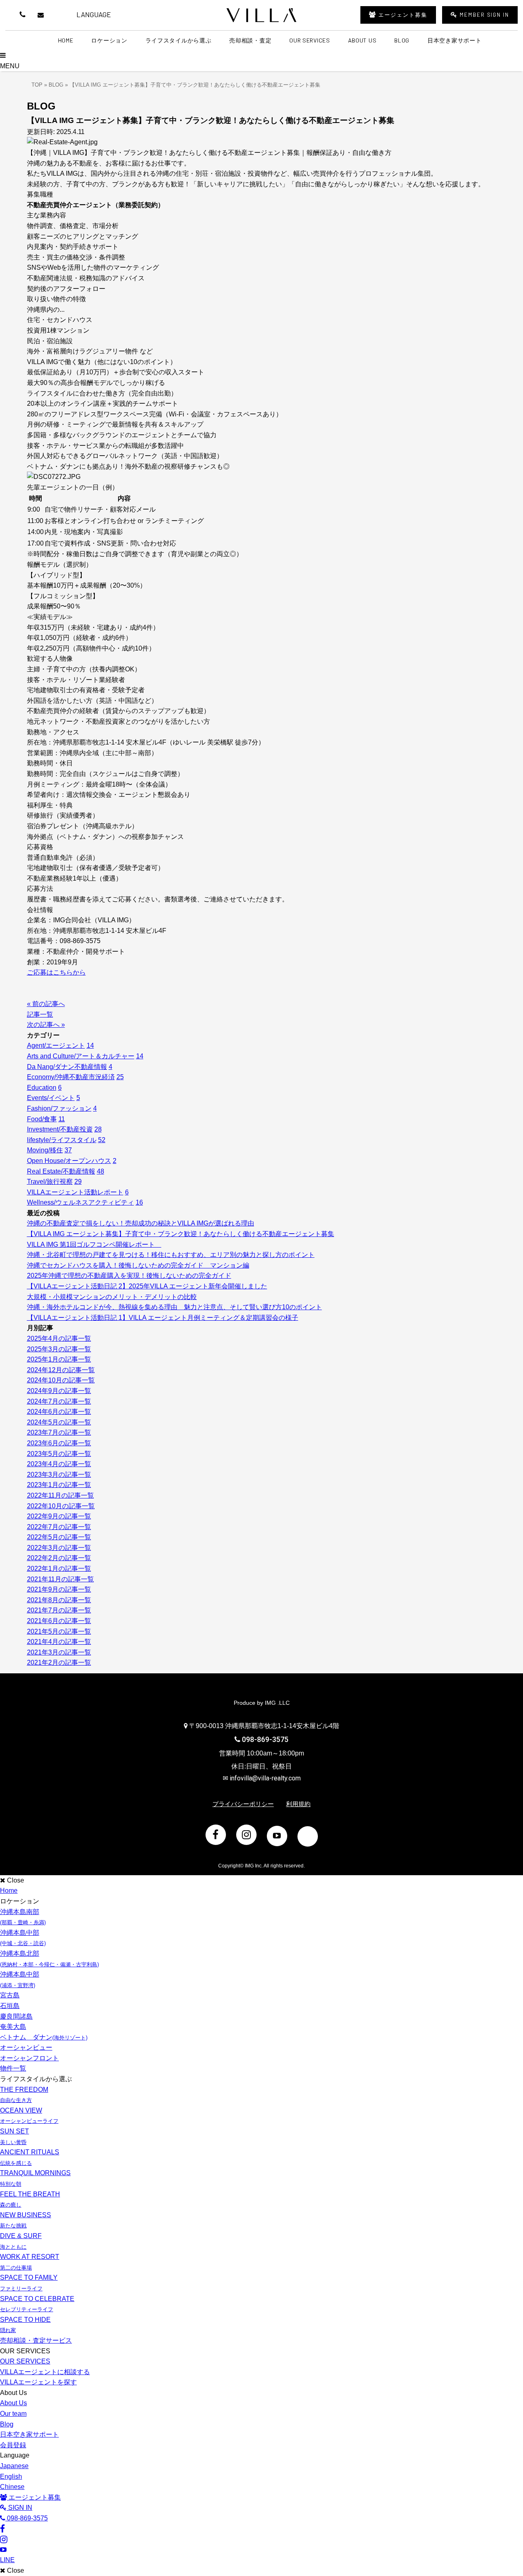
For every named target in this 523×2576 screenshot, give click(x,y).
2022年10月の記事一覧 (61, 1506)
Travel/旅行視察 (50, 1182)
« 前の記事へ (46, 1004)
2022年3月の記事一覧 (59, 1548)
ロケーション (109, 40)
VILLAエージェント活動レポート (75, 1192)
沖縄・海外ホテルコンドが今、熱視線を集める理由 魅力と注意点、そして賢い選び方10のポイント (174, 1307)
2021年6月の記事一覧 (59, 1621)
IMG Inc (253, 1866)
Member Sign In (484, 15)
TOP (37, 85)
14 (90, 1045)
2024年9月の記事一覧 (59, 1391)
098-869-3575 (265, 1740)
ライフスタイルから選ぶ (179, 40)
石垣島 (10, 2006)
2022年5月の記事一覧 (59, 1537)
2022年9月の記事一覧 (59, 1516)
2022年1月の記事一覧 (59, 1569)
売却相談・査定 (250, 40)
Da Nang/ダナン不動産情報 (67, 1067)
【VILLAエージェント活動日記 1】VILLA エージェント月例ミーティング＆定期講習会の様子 (163, 1318)
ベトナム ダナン (44, 2037)
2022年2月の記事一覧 (59, 1558)
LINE (61, 15)
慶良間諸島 (16, 2016)
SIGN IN (19, 2508)
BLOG (56, 85)
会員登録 (13, 2445)
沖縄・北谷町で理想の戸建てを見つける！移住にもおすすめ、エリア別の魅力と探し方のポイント (171, 1255)
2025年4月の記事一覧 (59, 1338)
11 (62, 1119)
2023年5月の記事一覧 (59, 1454)
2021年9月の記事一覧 (59, 1589)
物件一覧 (13, 2068)
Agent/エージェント (56, 1045)
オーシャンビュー (26, 2047)
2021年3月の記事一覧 (59, 1652)
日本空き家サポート (454, 40)
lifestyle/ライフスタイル (62, 1140)
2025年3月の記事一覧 (59, 1349)
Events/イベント (51, 1098)
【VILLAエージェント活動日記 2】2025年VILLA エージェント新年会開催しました (147, 1286)
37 (68, 1150)
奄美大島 (13, 2027)
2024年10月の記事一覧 (61, 1380)
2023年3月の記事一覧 (59, 1475)
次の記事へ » (46, 1025)
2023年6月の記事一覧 (59, 1443)
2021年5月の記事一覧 (59, 1631)
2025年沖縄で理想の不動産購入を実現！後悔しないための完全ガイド (129, 1276)
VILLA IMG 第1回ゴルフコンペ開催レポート (94, 1244)
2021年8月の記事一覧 (59, 1600)
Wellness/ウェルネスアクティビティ (80, 1202)
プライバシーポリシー (243, 1804)
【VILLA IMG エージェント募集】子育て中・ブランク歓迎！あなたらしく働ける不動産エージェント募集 (181, 1234)
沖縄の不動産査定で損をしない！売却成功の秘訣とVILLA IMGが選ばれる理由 (141, 1223)
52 (102, 1140)
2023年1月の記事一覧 (59, 1485)
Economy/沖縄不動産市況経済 (71, 1077)
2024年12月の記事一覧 (61, 1370)
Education (42, 1088)
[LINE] (308, 1836)
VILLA (261, 15)
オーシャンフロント (29, 2058)
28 (98, 1129)
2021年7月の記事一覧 (59, 1610)
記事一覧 (40, 1014)
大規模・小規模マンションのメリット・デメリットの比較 (112, 1297)
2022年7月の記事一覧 (59, 1527)
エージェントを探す (38, 2382)
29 (78, 1182)
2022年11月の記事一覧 (60, 1495)
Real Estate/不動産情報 (61, 1171)
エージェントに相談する (45, 2372)
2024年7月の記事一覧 (59, 1401)
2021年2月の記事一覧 (59, 1663)
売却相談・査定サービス (36, 2340)
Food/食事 (42, 1119)
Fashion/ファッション (59, 1108)
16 (139, 1202)
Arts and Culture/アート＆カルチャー (81, 1056)
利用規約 (298, 1804)
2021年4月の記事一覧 (59, 1642)
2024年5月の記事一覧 (59, 1422)
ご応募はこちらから (56, 972)
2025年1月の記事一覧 (59, 1359)
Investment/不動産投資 (60, 1129)
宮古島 (10, 1995)
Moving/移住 (45, 1150)
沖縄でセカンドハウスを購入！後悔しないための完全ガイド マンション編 (138, 1265)
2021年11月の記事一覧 (60, 1579)
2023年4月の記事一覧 (59, 1464)
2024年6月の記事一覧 (59, 1412)
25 (120, 1077)
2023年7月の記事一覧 (59, 1432)
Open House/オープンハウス (69, 1161)
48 (101, 1171)
